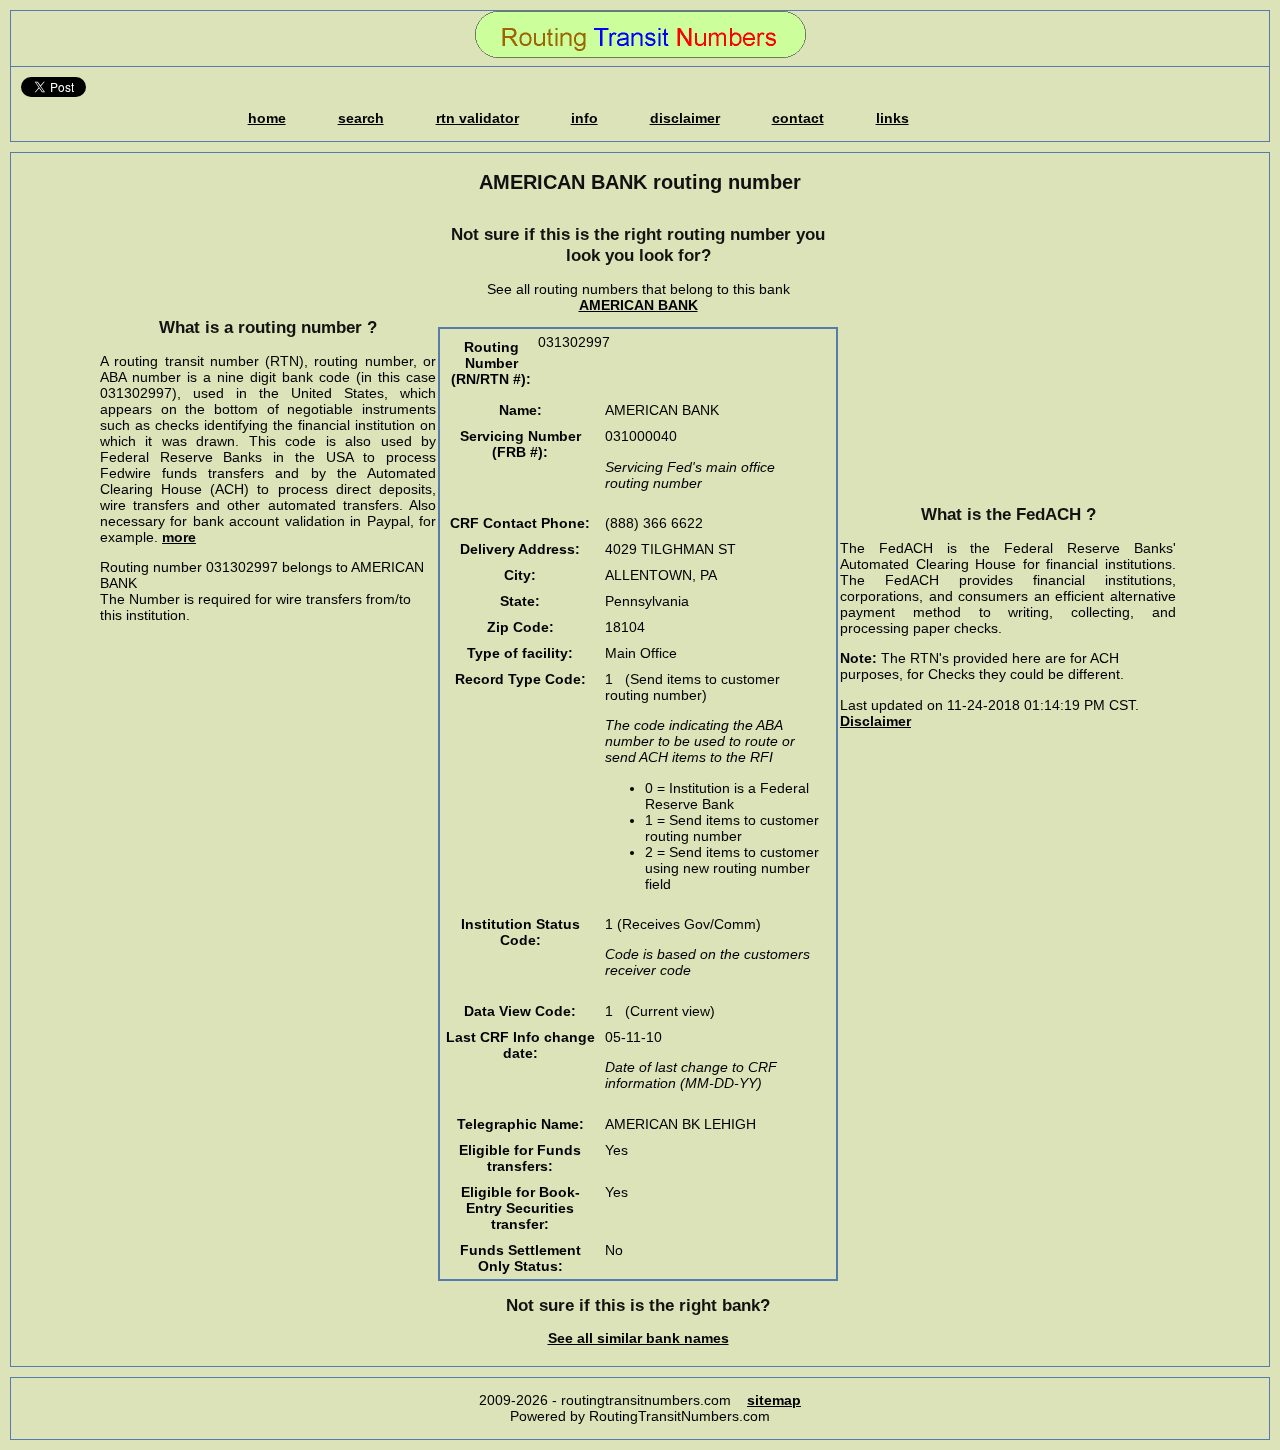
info (584, 118)
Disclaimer (875, 721)
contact (798, 118)
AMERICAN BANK (638, 305)
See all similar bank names (638, 1338)
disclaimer (685, 118)
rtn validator (477, 118)
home (267, 118)
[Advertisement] (268, 255)
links (892, 118)
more (179, 537)
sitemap (774, 1400)
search (361, 118)
